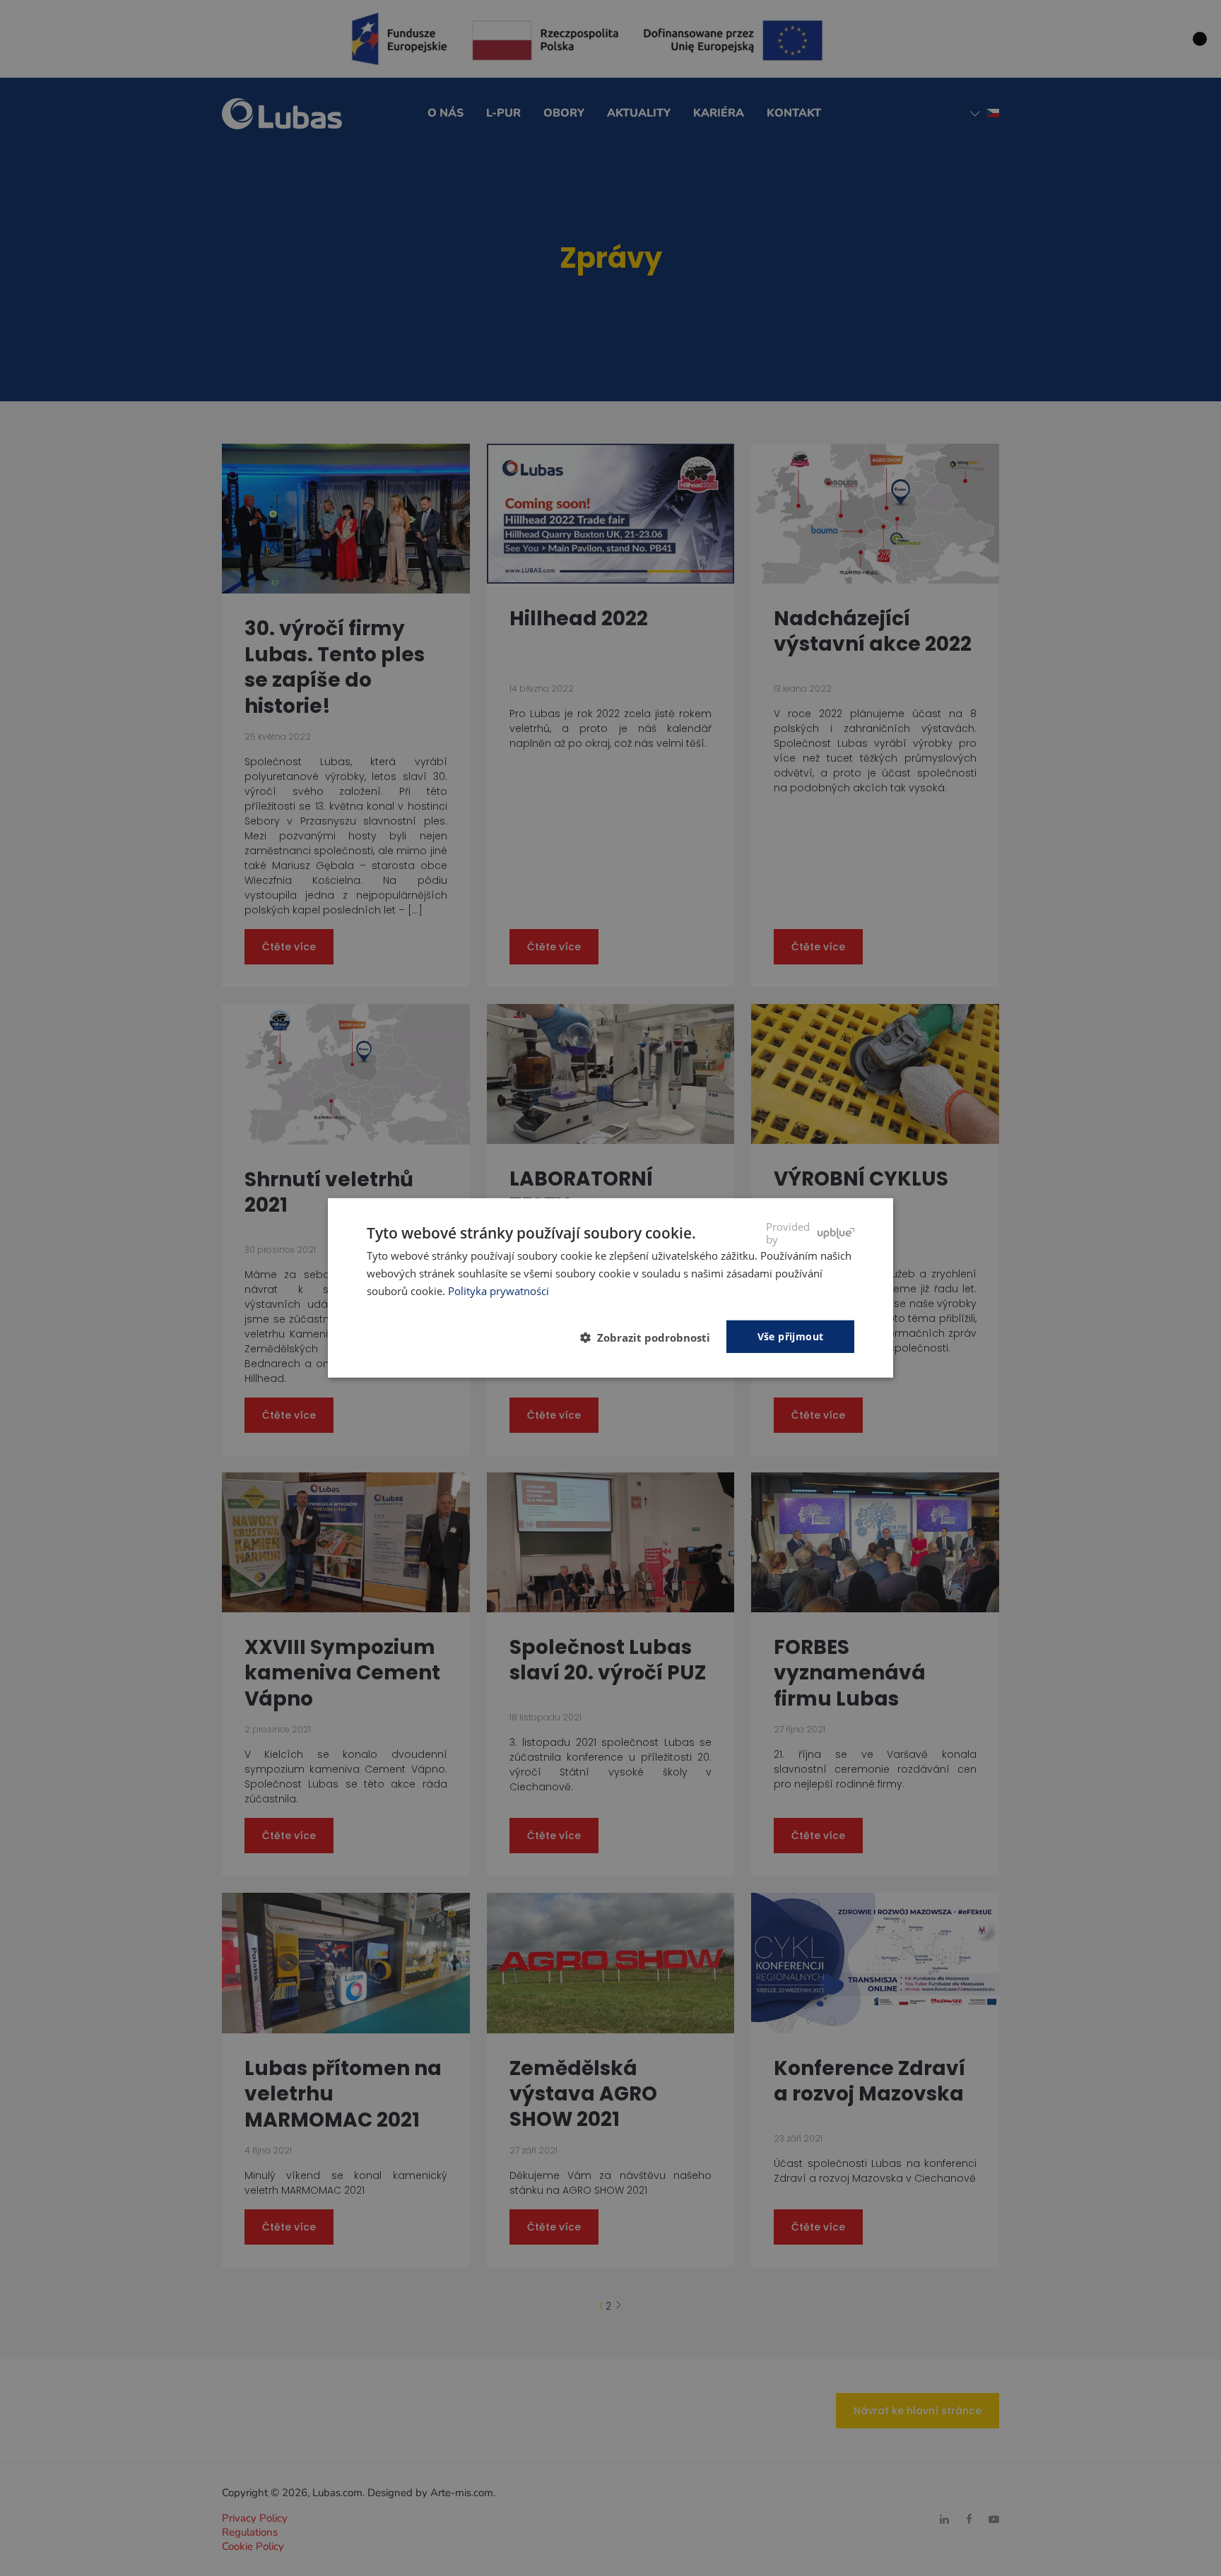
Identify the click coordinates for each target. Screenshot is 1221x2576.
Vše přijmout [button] (791, 1336)
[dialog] (610, 1288)
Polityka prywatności (499, 1291)
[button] (651, 1337)
